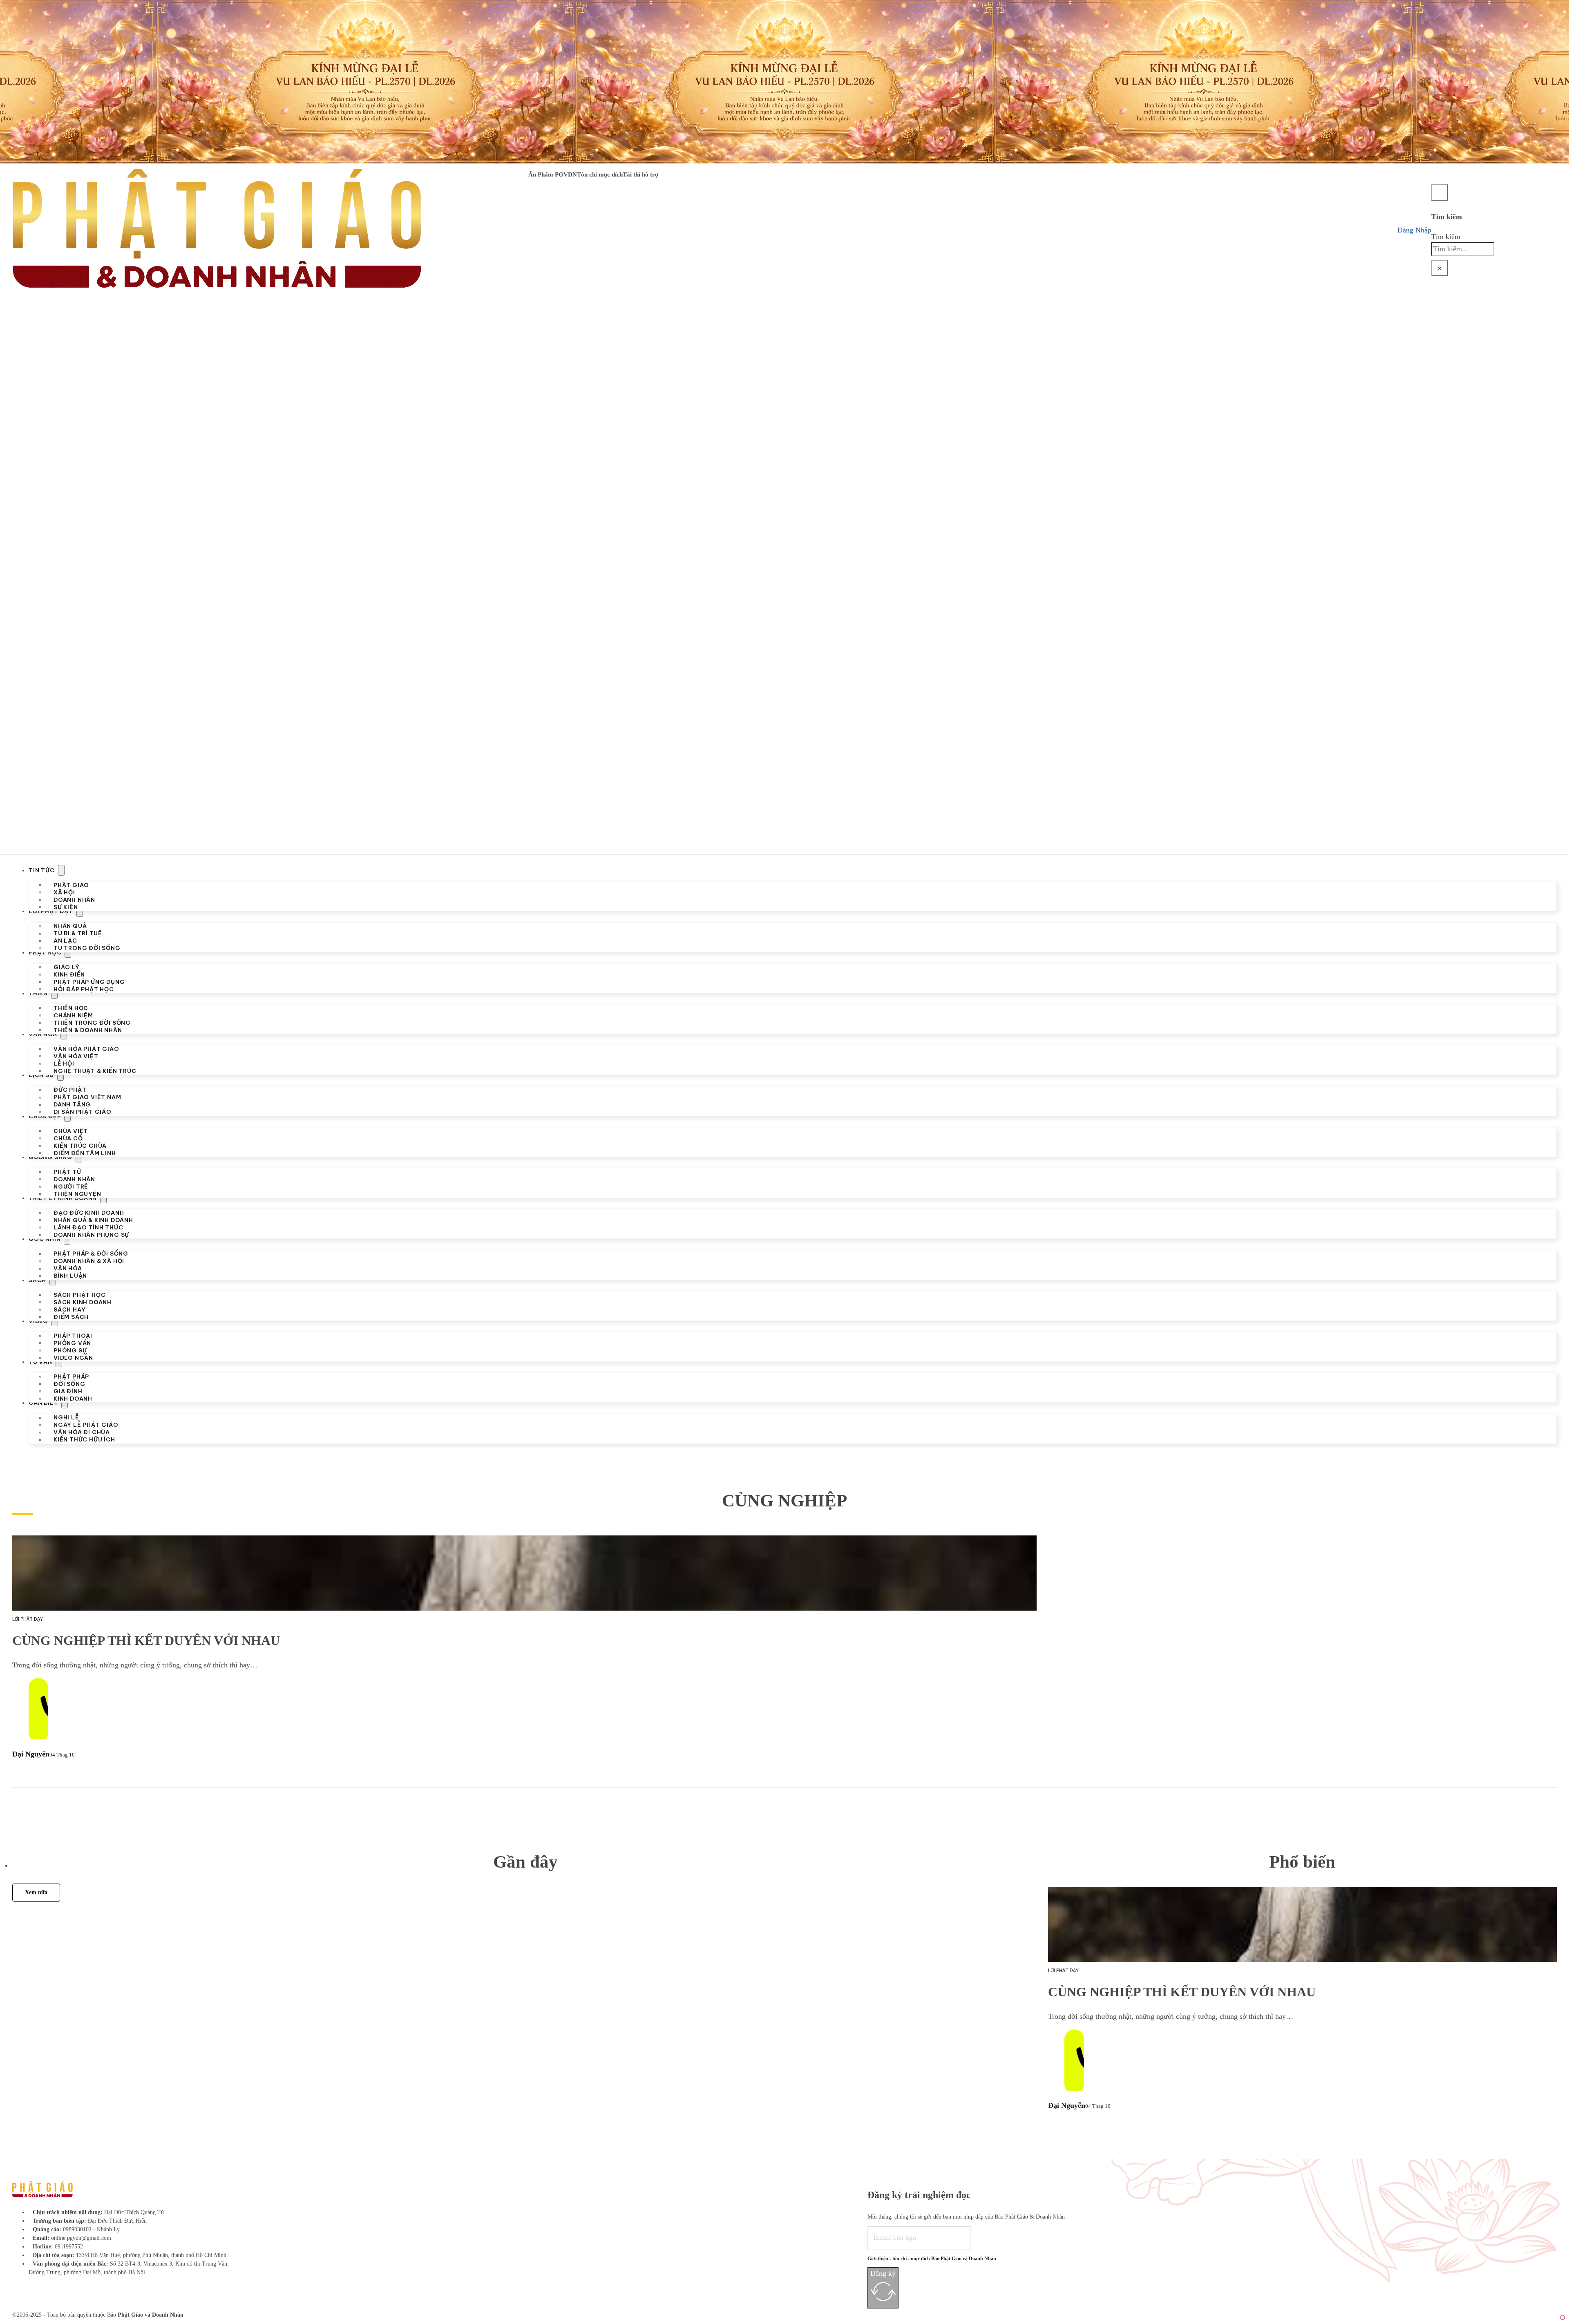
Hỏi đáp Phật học (84, 989)
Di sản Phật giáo (83, 1112)
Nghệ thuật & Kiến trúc (95, 1071)
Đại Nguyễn (31, 1754)
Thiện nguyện (77, 1193)
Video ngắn (73, 1357)
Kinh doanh (73, 1399)
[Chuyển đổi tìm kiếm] (1439, 192)
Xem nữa (36, 1893)
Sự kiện (66, 907)
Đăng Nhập (1414, 230)
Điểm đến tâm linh (85, 1153)
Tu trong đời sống (87, 948)
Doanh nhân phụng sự (91, 1235)
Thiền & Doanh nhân (88, 1030)
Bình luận (70, 1276)
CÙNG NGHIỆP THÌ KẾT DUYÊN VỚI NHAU (146, 1641)
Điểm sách (71, 1316)
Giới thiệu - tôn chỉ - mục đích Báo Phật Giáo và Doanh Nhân (932, 2259)
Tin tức (42, 870)
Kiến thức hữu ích (84, 1439)
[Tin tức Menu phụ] (61, 870)
